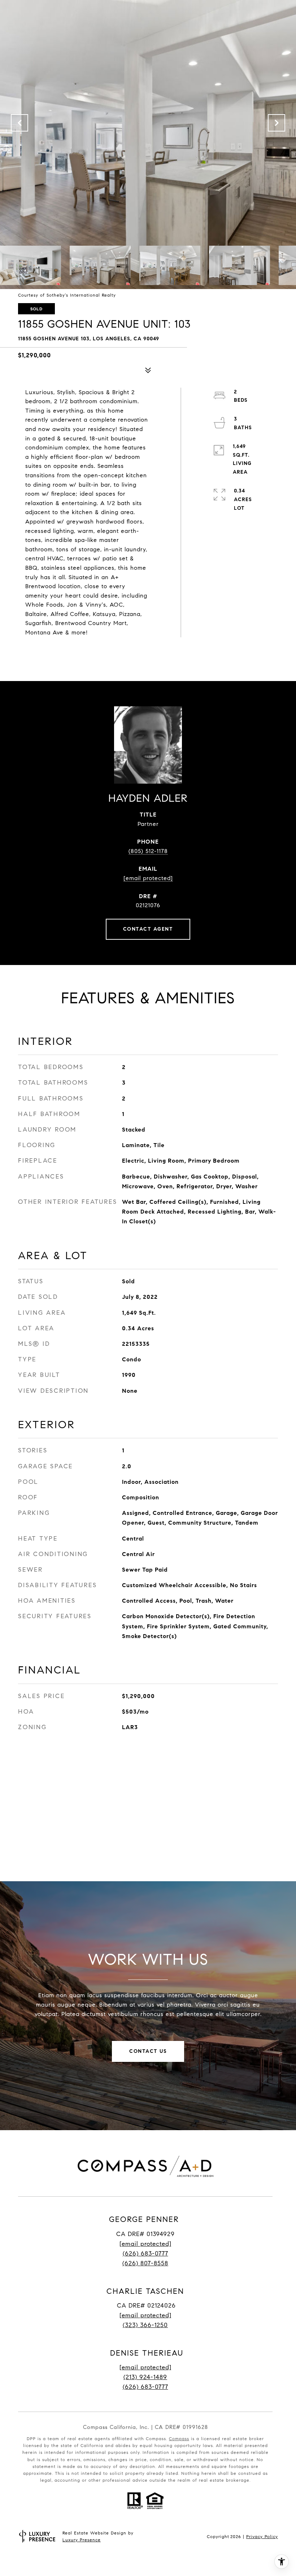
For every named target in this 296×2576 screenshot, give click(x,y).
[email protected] (145, 2367)
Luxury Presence (82, 2540)
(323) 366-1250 (145, 2325)
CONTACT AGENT (148, 929)
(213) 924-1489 (145, 2377)
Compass (179, 2439)
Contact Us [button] (148, 2051)
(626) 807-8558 (145, 2263)
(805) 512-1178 (148, 851)
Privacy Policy (262, 2536)
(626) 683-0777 (145, 2254)
